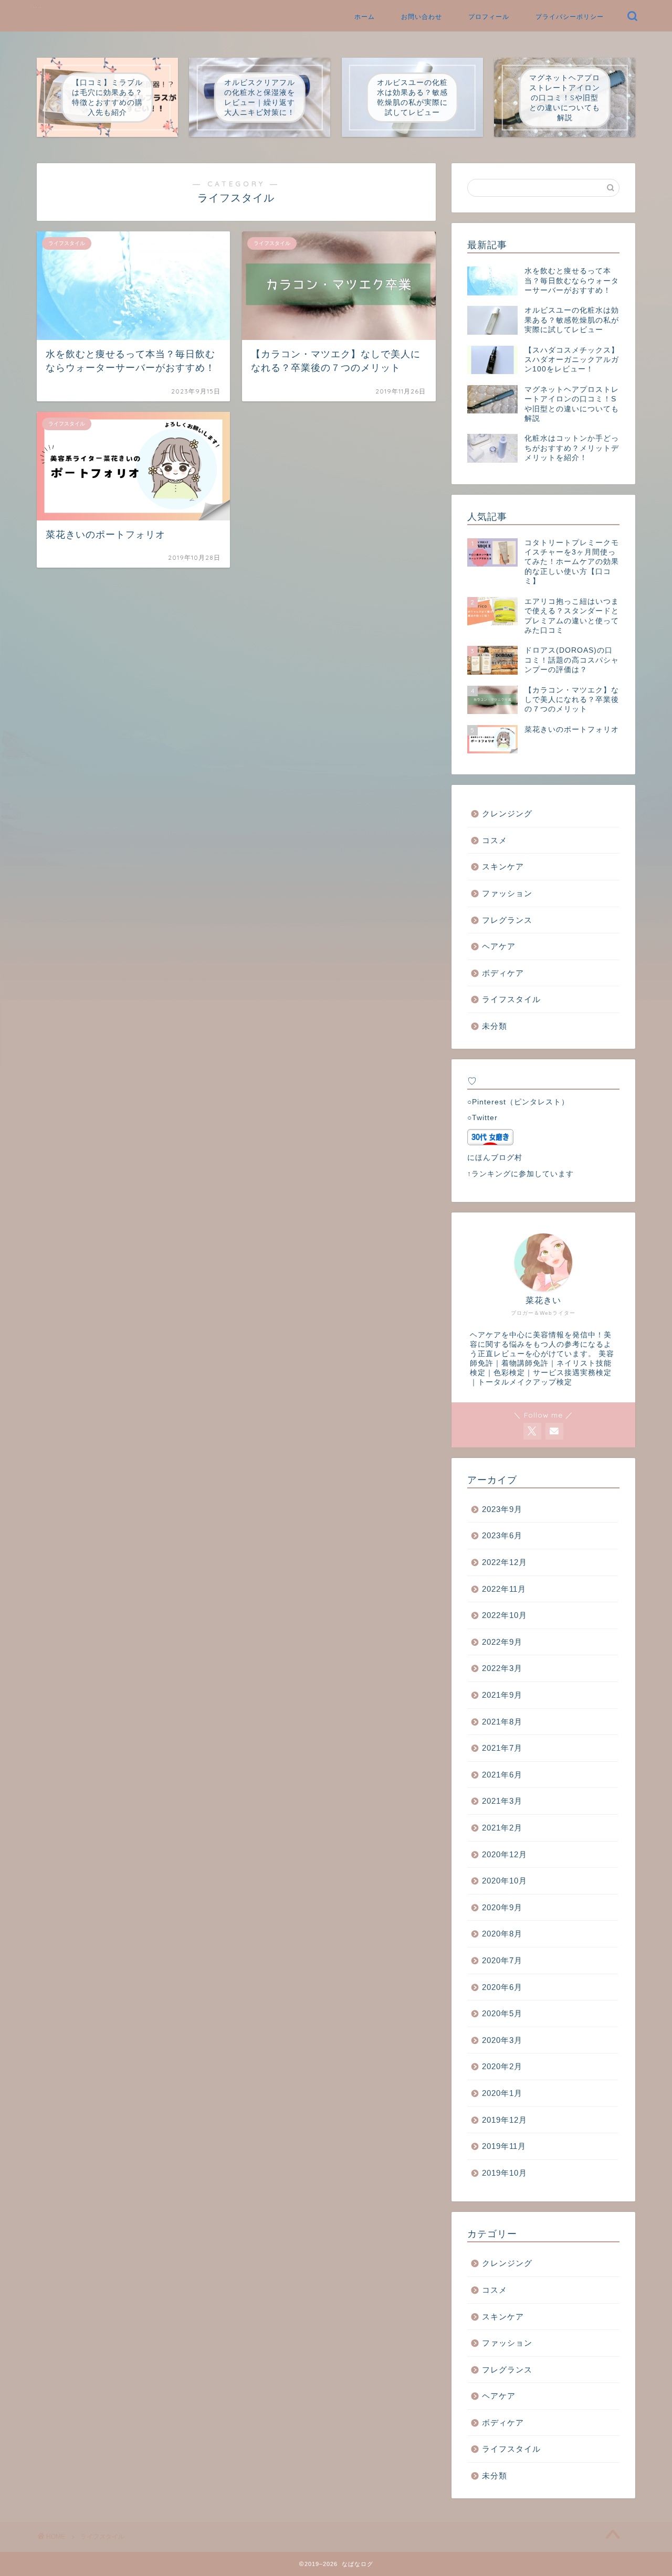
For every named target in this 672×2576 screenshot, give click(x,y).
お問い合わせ (422, 17)
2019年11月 (504, 2146)
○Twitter (482, 1118)
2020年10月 (505, 1881)
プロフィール (489, 17)
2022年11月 (504, 1589)
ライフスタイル (511, 999)
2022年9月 (502, 1642)
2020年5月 (502, 2013)
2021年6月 (502, 1775)
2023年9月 (502, 1509)
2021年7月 (502, 1748)
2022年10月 (505, 1615)
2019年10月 (505, 2173)
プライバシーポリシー (570, 17)
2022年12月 (505, 1562)
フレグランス (507, 920)
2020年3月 (502, 2040)
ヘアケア (499, 946)
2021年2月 (502, 1828)
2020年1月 (502, 2093)
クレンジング (507, 813)
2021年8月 (502, 1722)
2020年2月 (502, 2066)
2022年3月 (502, 1668)
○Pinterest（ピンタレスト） (518, 1102)
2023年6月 (502, 1535)
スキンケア (503, 866)
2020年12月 (505, 1854)
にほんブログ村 (495, 1158)
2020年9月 (502, 1907)
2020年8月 (502, 1934)
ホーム (365, 17)
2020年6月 (502, 1987)
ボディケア (503, 973)
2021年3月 (502, 1801)
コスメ (495, 840)
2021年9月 (502, 1695)
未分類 (495, 1026)
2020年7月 (502, 1960)
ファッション (507, 893)
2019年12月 (505, 2120)
